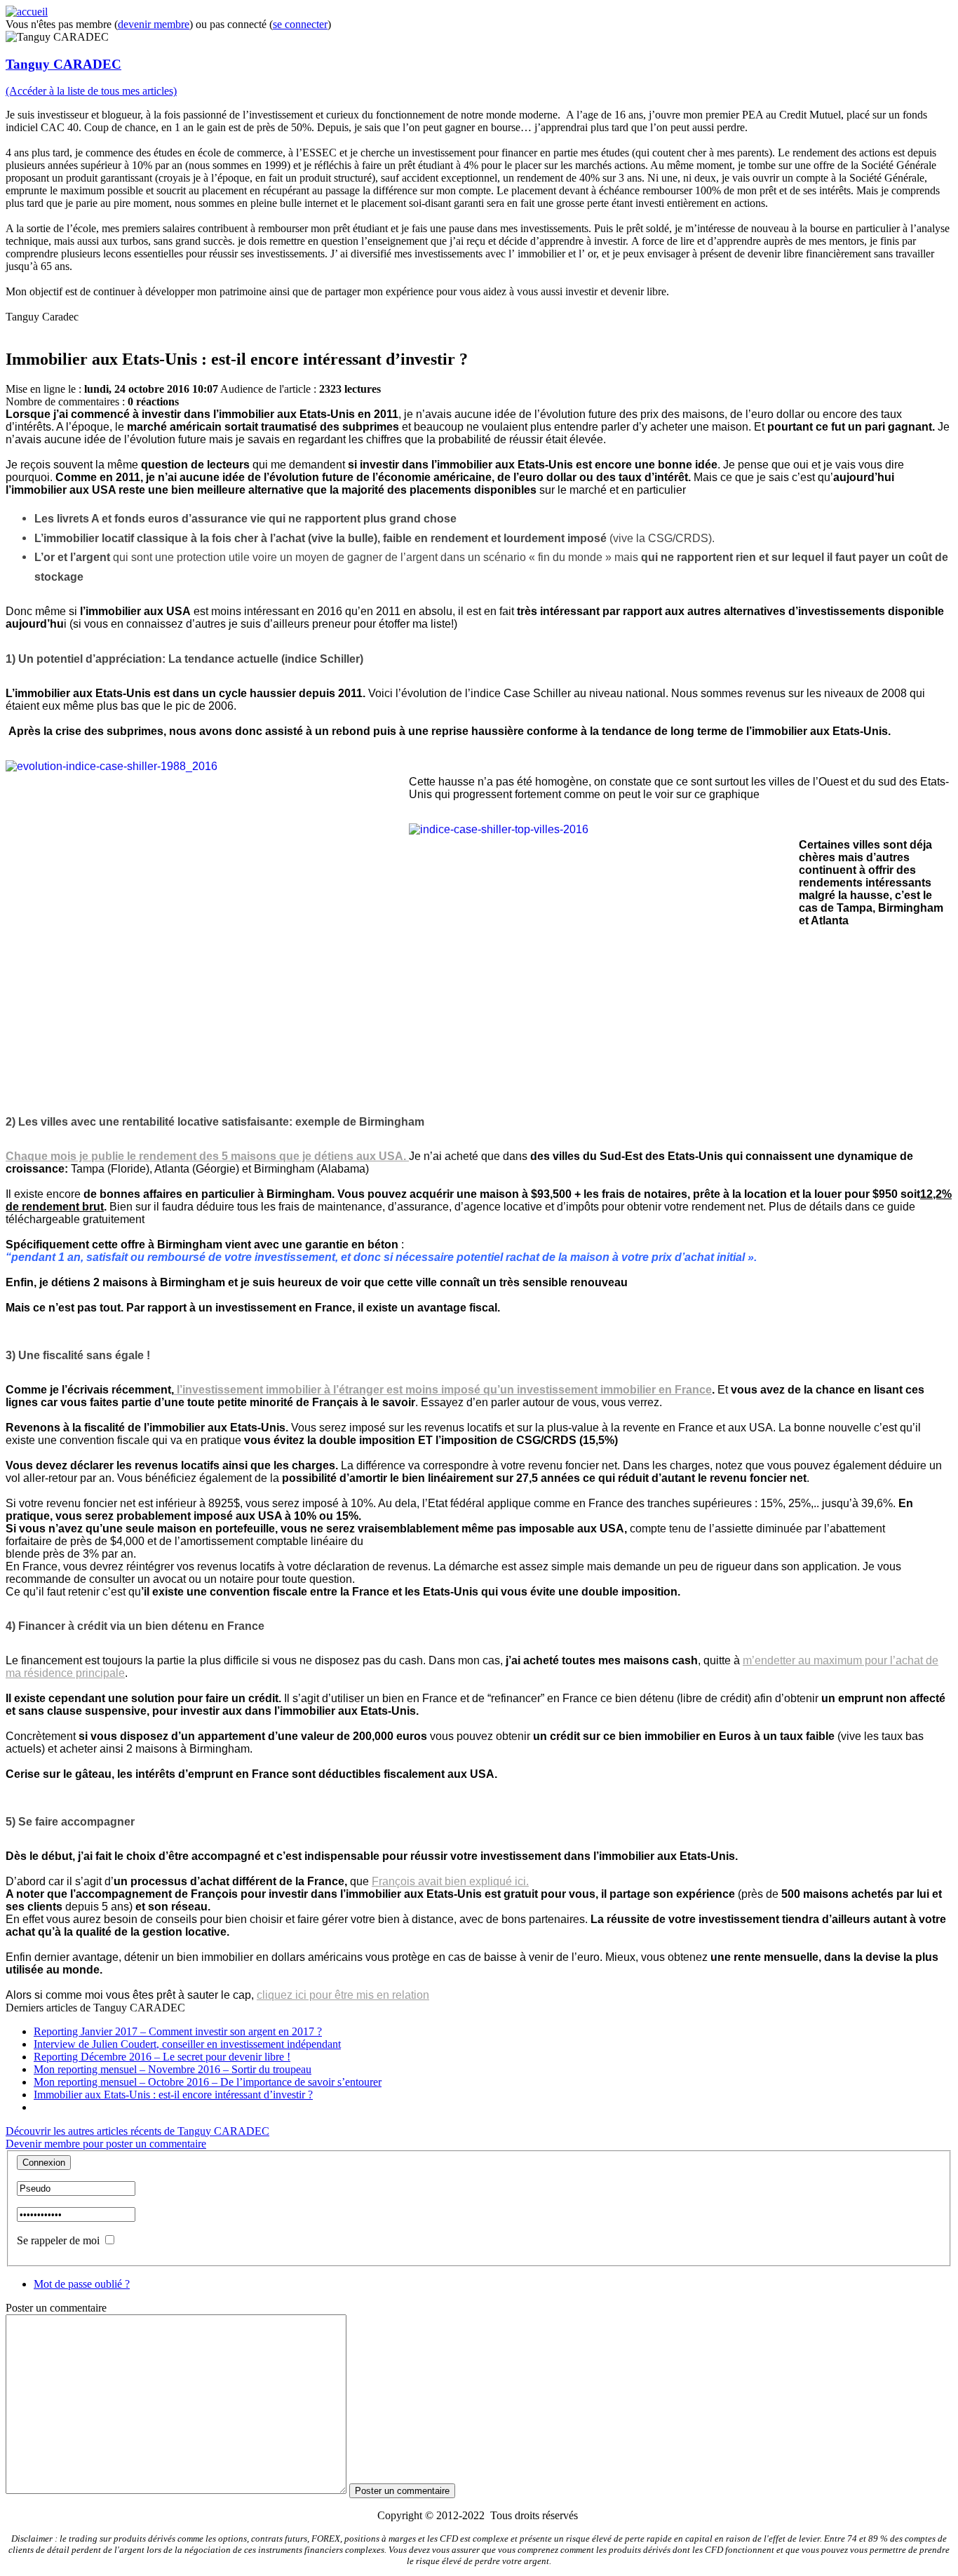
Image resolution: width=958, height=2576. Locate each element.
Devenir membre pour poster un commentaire (106, 2144)
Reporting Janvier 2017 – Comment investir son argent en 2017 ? (178, 2031)
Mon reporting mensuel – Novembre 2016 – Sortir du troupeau (173, 2069)
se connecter (300, 24)
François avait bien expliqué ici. (450, 1881)
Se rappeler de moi (58, 2240)
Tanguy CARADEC (63, 64)
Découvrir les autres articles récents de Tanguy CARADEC (137, 2131)
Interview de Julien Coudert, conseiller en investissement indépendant (187, 2044)
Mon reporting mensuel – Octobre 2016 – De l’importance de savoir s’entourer (208, 2082)
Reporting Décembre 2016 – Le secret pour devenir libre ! (162, 2057)
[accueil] (27, 12)
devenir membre (154, 24)
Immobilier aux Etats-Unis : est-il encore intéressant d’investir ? (173, 2095)
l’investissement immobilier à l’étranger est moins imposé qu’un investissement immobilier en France (443, 1390)
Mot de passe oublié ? (82, 2284)
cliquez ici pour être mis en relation (343, 1995)
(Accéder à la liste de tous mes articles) (91, 91)
